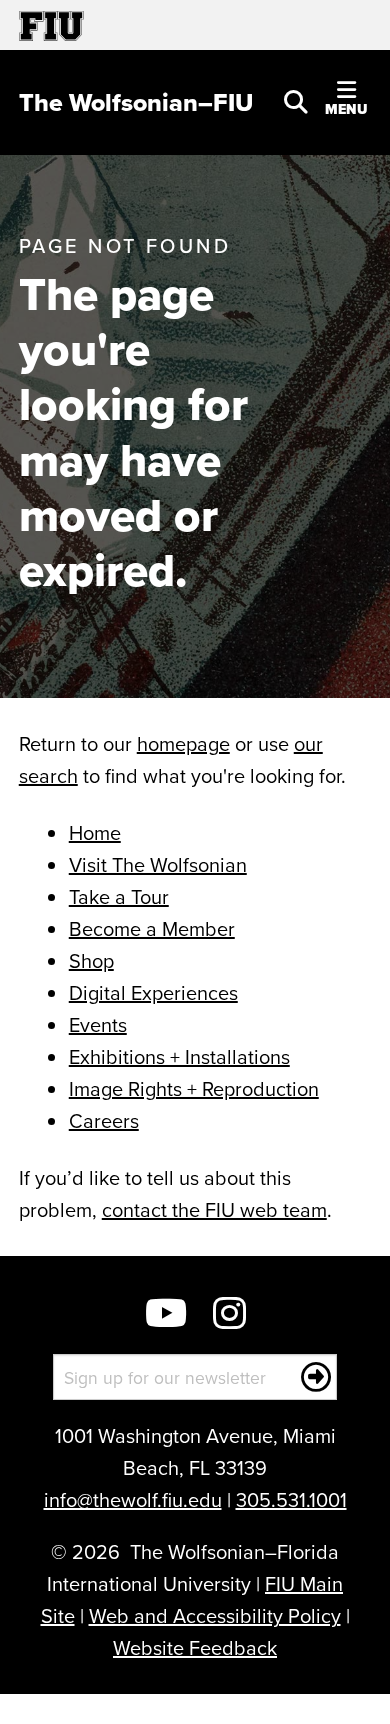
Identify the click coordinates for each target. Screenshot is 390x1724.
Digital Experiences (153, 992)
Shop (91, 960)
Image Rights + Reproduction (194, 1088)
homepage (183, 743)
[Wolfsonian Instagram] (229, 1316)
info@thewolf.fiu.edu (133, 1499)
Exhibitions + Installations (179, 1056)
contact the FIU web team (214, 1209)
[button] (296, 100)
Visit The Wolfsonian (158, 864)
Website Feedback (195, 1647)
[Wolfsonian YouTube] (166, 1316)
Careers (104, 1120)
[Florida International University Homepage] (107, 25)
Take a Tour (119, 896)
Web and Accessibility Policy (215, 1615)
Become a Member (152, 928)
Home (95, 832)
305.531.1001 (291, 1499)
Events (98, 1024)
